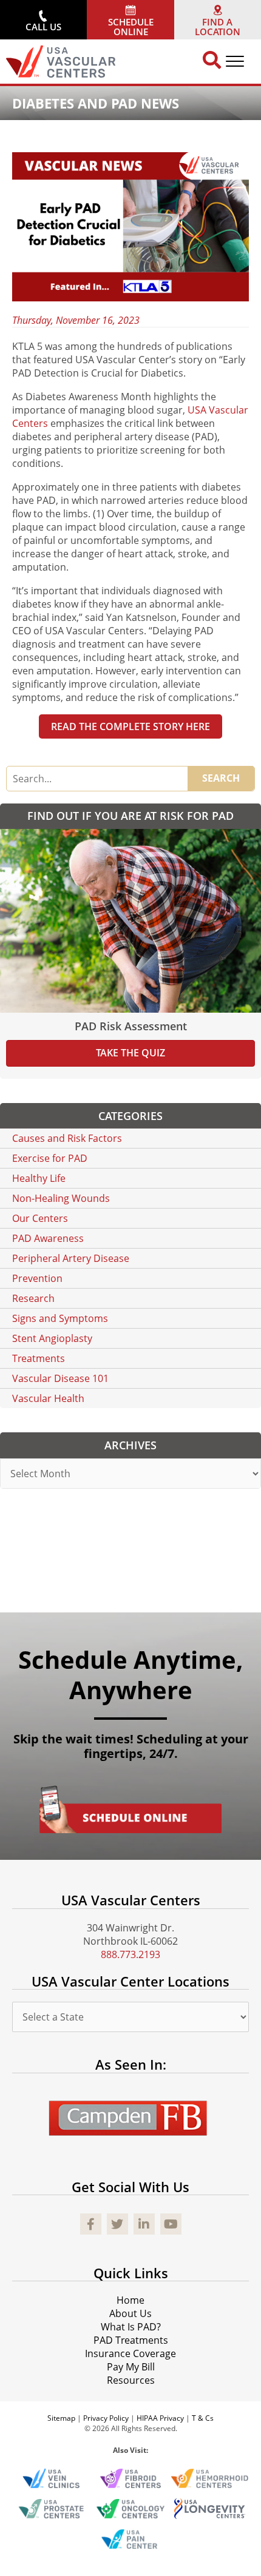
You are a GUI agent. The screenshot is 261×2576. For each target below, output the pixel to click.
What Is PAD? (131, 2327)
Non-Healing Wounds (61, 1198)
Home (130, 2301)
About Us (130, 2314)
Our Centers (40, 1218)
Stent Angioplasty (52, 1338)
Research (33, 1298)
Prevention (37, 1278)
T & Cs (203, 2419)
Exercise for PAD (50, 1158)
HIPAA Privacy (160, 2419)
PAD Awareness (48, 1238)
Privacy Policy (106, 2419)
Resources (131, 2381)
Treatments (39, 1358)
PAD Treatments (131, 2341)
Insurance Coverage (130, 2354)
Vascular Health (48, 1398)
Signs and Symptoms (60, 1318)
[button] (43, 20)
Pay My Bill (131, 2367)
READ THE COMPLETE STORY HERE (130, 726)
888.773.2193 (130, 1954)
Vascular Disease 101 (60, 1378)
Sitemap (61, 2419)
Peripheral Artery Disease (71, 1258)
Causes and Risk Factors (67, 1138)
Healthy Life (39, 1178)
